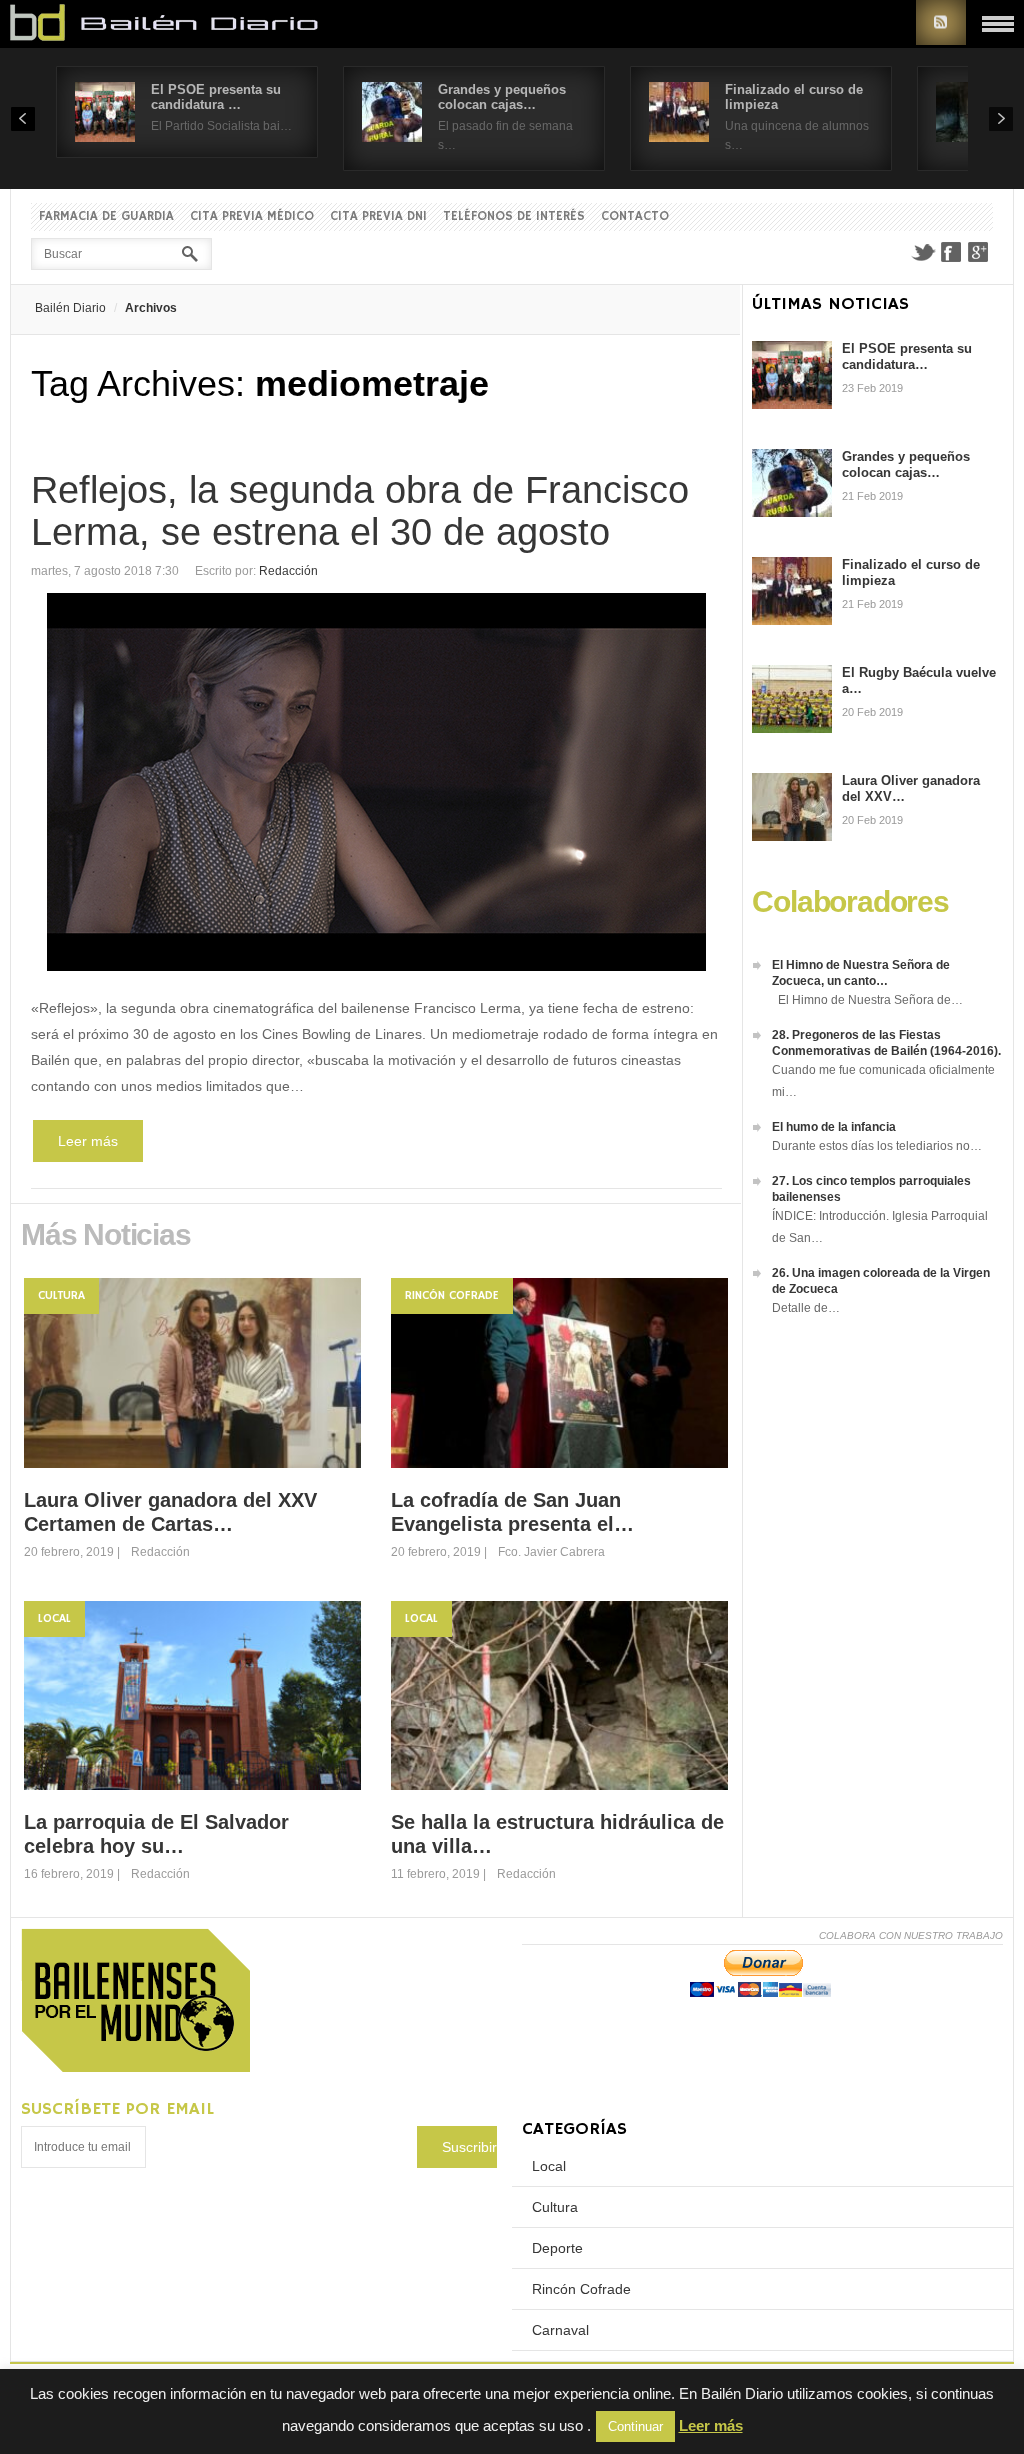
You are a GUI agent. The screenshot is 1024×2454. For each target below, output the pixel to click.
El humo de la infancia (834, 1127)
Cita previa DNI (378, 216)
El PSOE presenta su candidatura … (216, 97)
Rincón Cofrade (452, 1295)
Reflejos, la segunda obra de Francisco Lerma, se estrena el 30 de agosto (360, 511)
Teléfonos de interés (514, 216)
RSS (941, 22)
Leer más (88, 1141)
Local (54, 1618)
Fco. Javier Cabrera (551, 1552)
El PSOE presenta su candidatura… (907, 356)
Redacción (288, 571)
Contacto (635, 216)
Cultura (61, 1295)
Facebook (951, 252)
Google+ (979, 252)
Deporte (557, 2248)
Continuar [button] (635, 2426)
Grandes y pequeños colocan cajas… (502, 97)
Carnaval (560, 2330)
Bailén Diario (70, 308)
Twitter (923, 252)
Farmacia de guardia (106, 216)
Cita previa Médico (252, 216)
